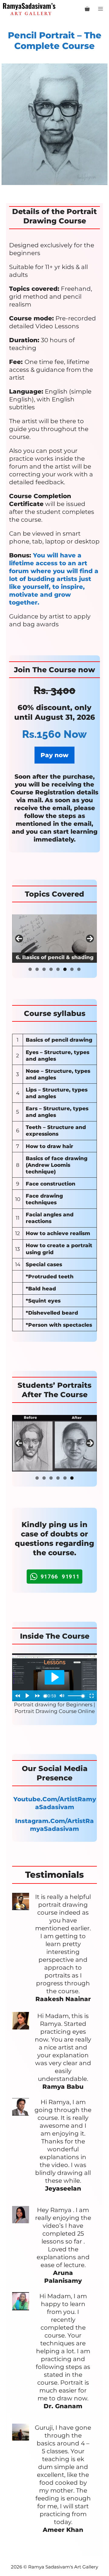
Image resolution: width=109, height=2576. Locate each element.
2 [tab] (37, 969)
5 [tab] (58, 969)
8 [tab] (79, 969)
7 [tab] (72, 969)
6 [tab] (65, 969)
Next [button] (90, 939)
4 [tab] (51, 969)
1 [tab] (30, 969)
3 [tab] (44, 969)
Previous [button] (19, 939)
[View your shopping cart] (87, 9)
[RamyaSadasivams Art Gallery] (29, 9)
